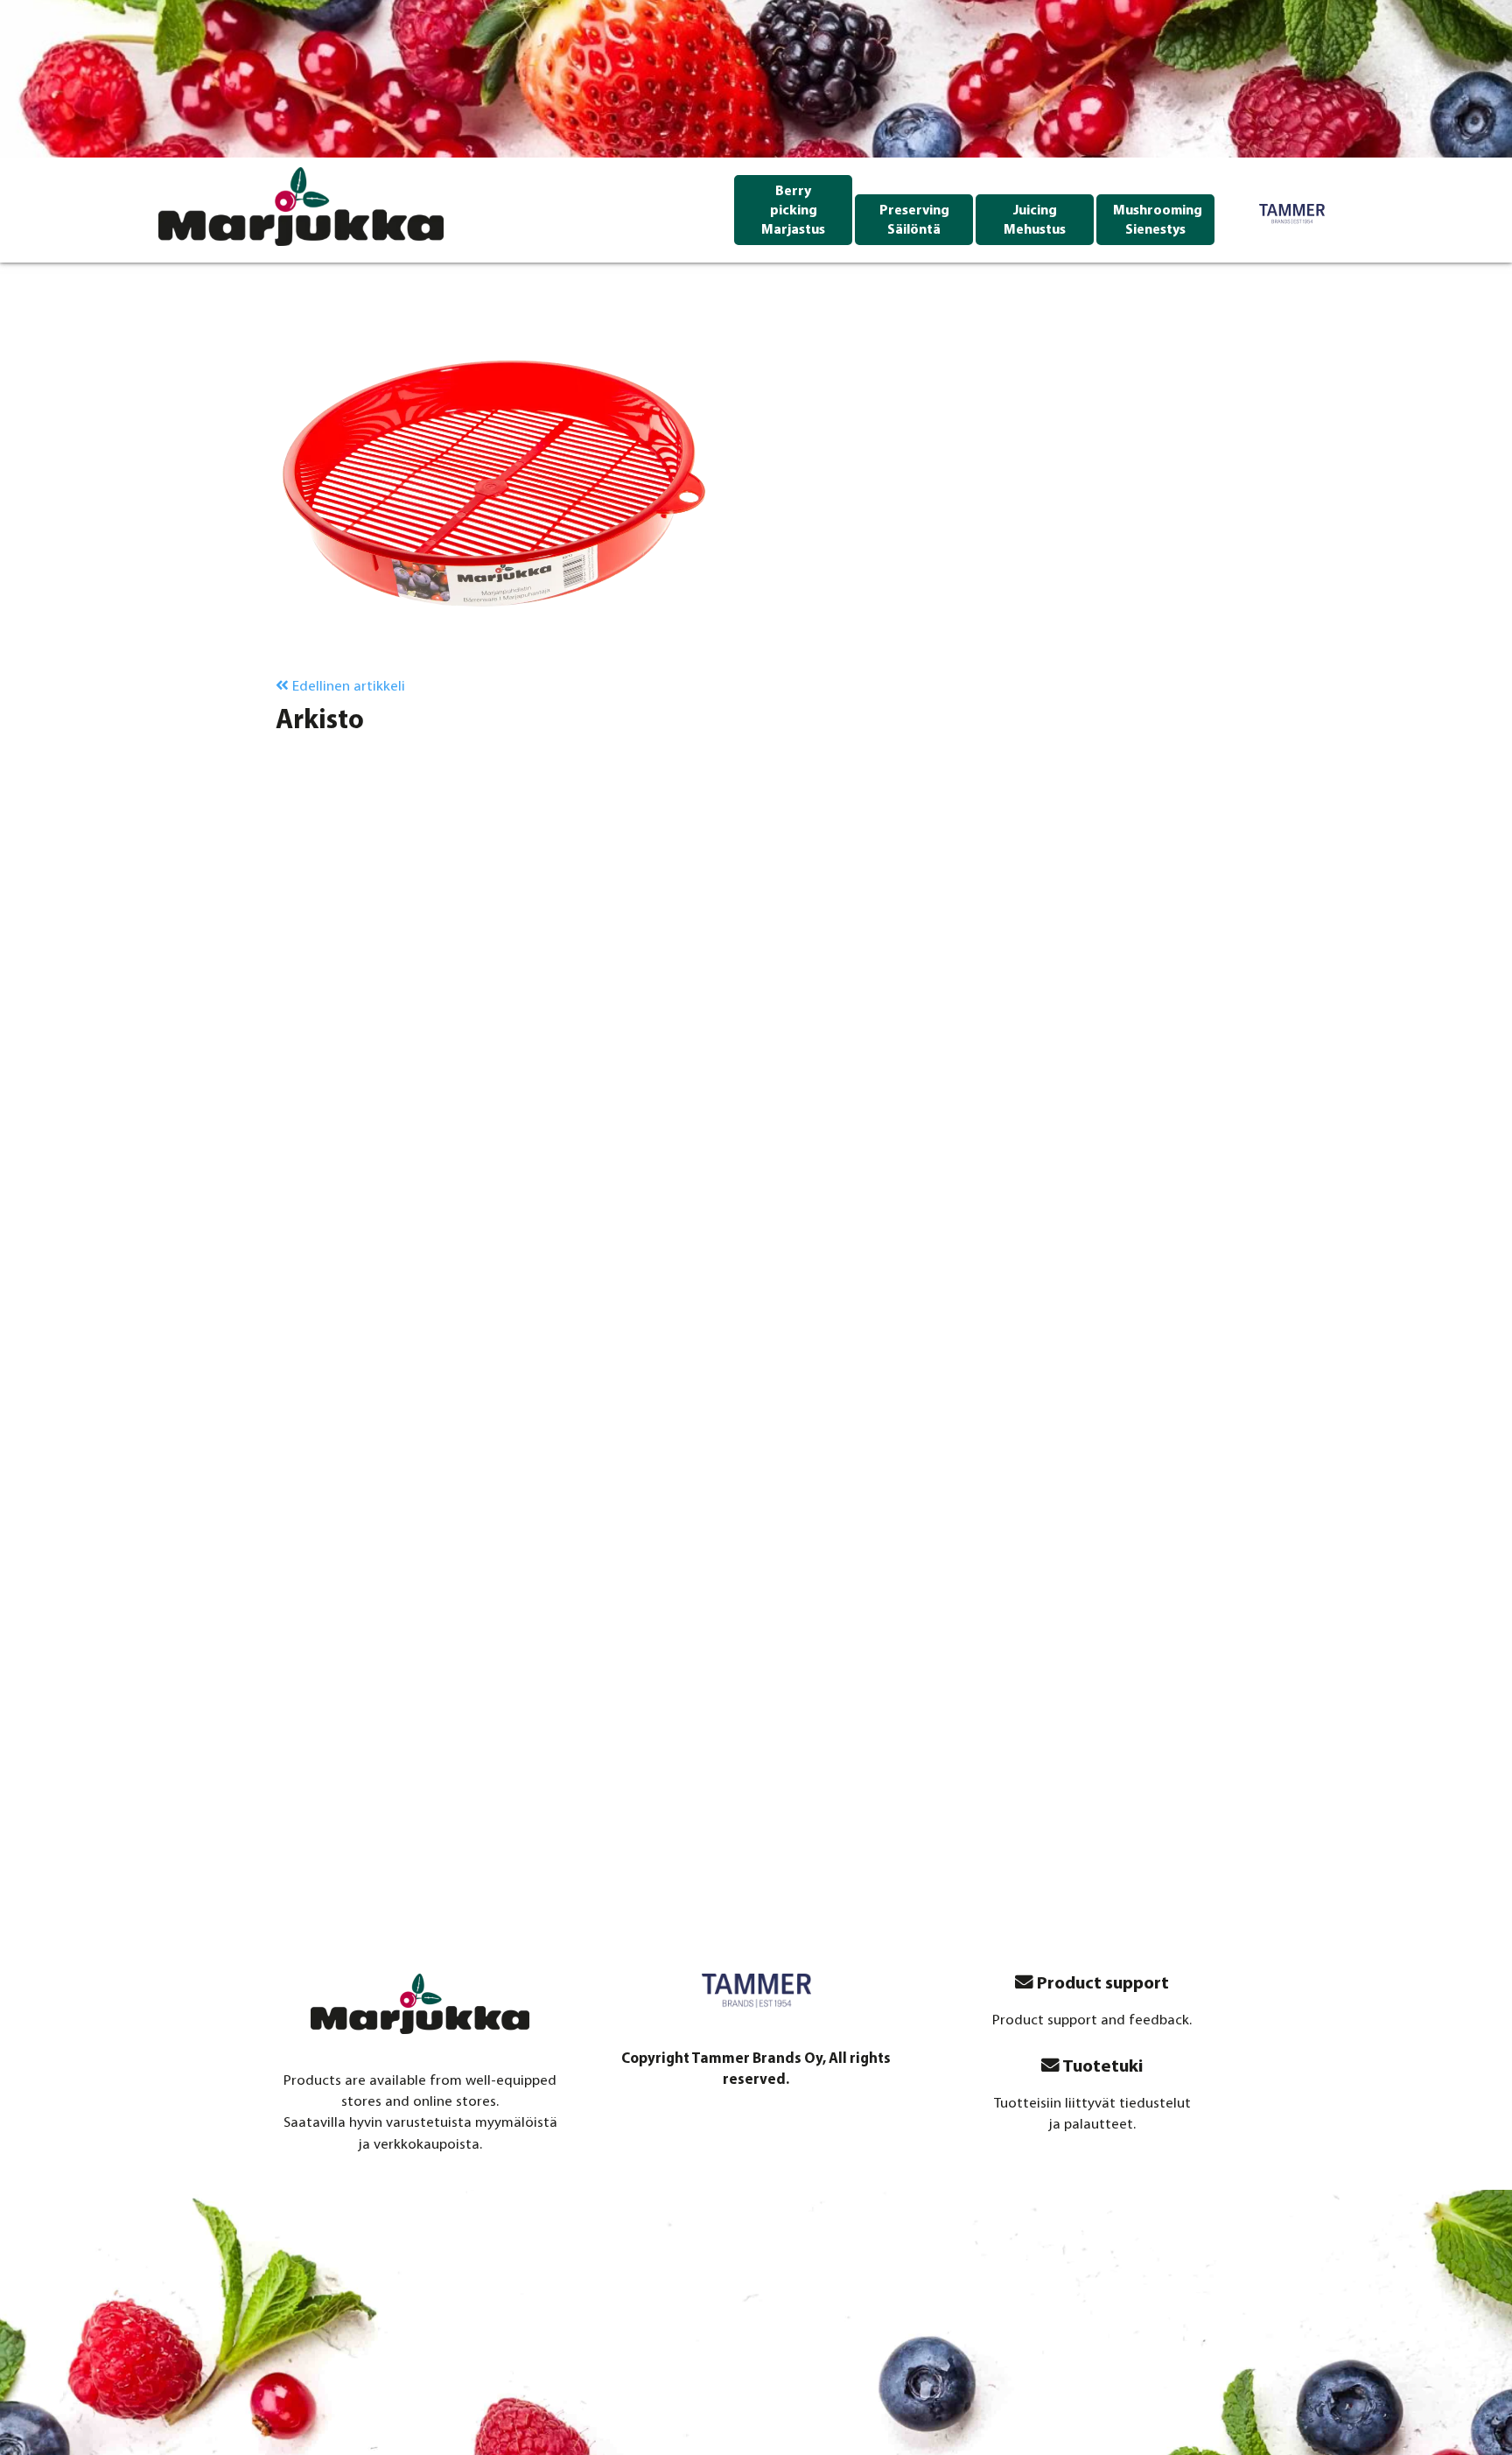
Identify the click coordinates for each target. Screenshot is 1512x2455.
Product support (1101, 1984)
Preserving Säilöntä (914, 221)
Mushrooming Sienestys (1158, 221)
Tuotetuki (1101, 2067)
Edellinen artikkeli (347, 687)
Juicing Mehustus (1035, 221)
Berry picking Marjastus (793, 211)
